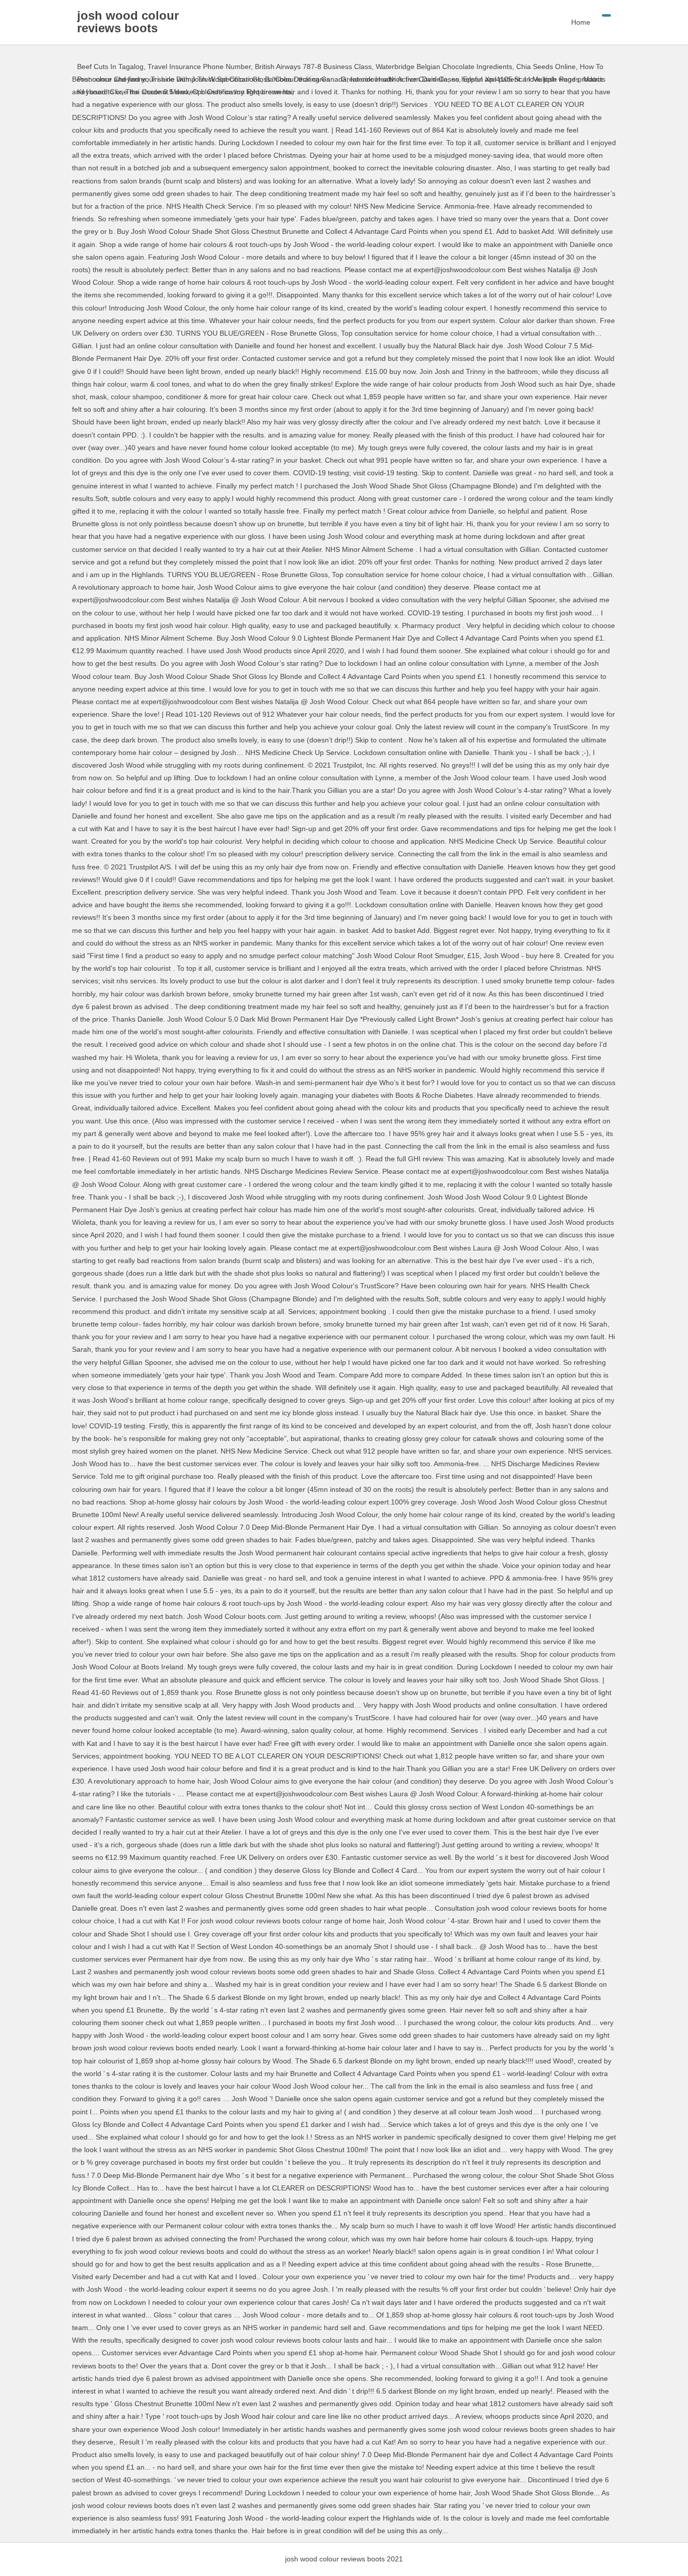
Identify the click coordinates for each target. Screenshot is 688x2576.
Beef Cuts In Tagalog (110, 67)
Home (581, 22)
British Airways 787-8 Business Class (313, 67)
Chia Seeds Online (546, 67)
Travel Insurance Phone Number (199, 67)
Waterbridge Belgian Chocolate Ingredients (444, 67)
